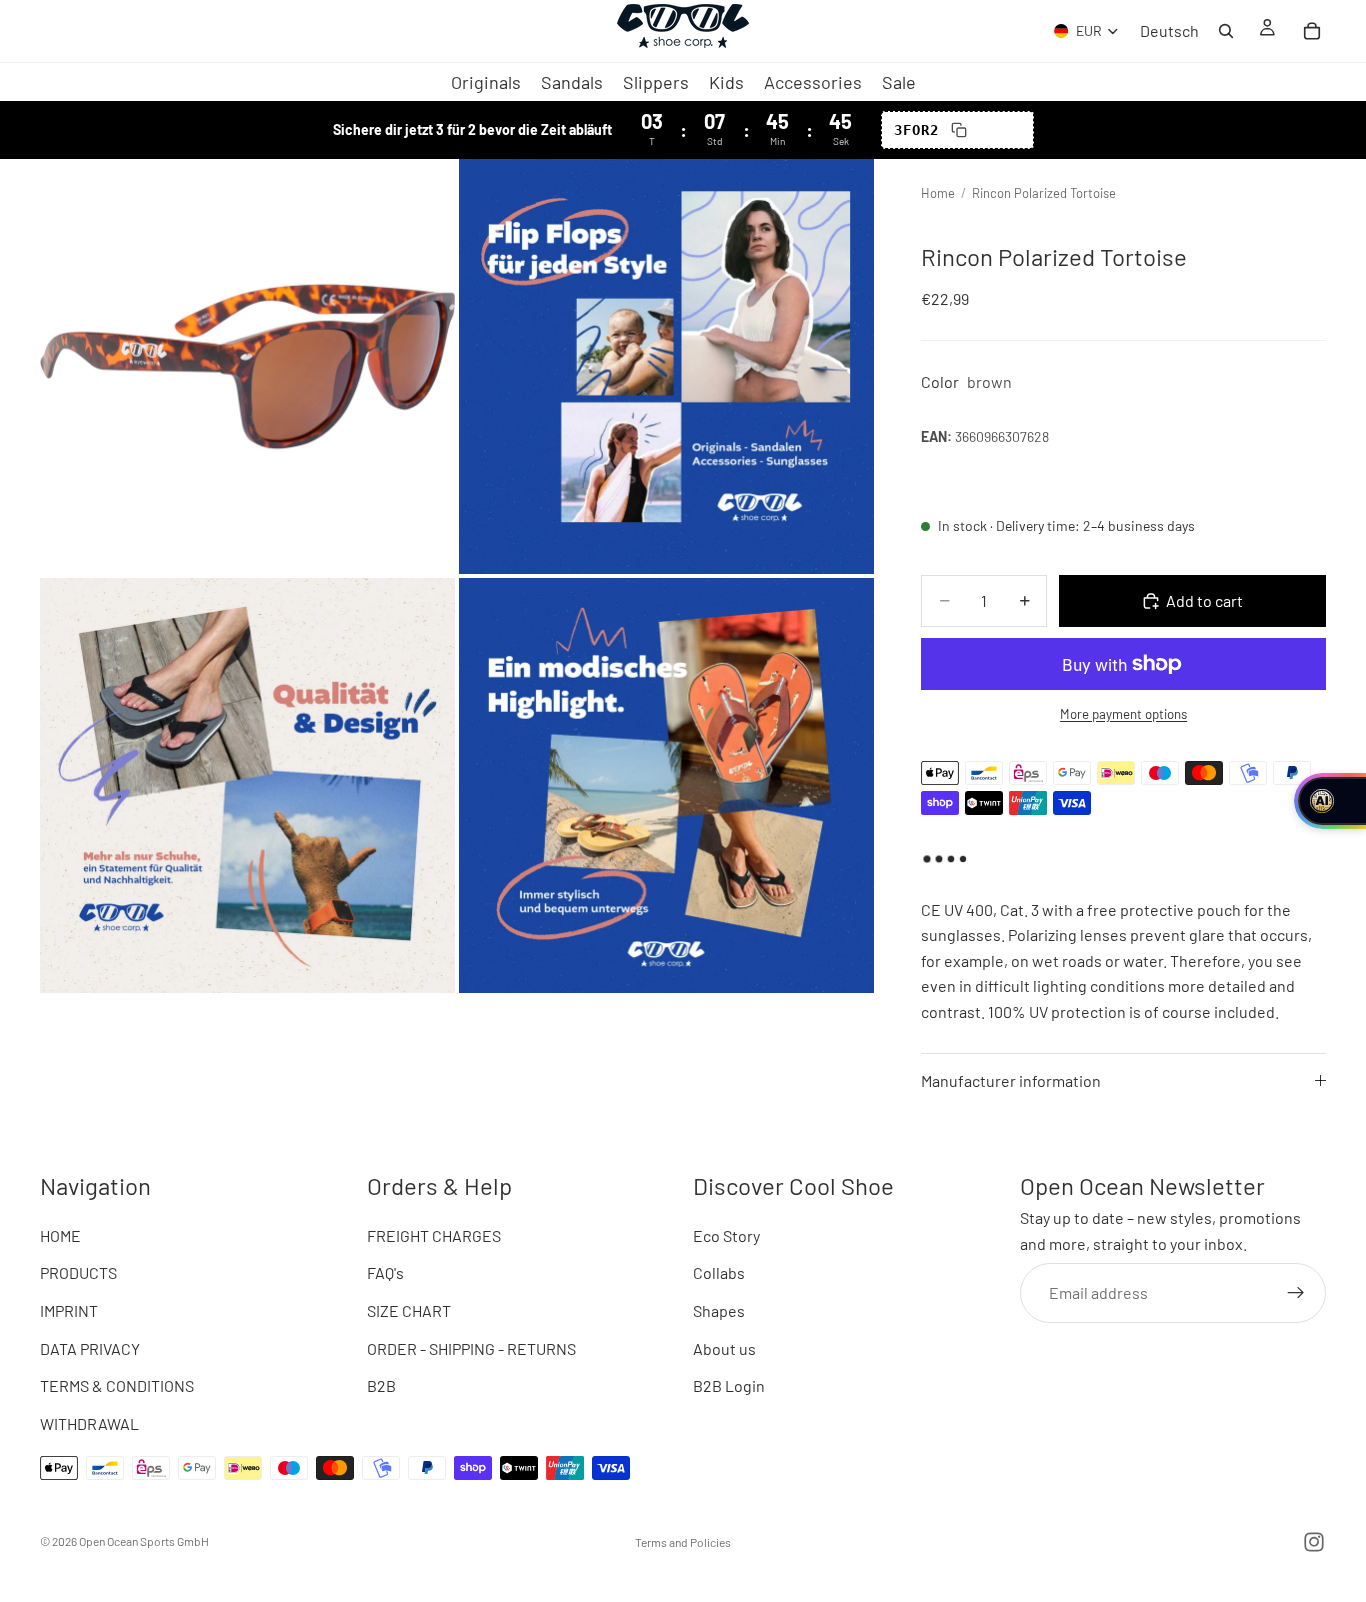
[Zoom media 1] (247, 366)
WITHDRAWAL (89, 1422)
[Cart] (1312, 31)
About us (724, 1347)
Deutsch (1169, 31)
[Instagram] (1314, 1542)
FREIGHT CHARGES (434, 1234)
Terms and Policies (683, 1542)
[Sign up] (1296, 1292)
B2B (381, 1385)
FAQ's (385, 1272)
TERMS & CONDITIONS (117, 1385)
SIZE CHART (409, 1310)
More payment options (1123, 714)
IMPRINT (69, 1310)
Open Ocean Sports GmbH (144, 1541)
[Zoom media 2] (666, 366)
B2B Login (729, 1385)
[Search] (1226, 31)
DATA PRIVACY (90, 1347)
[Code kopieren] (959, 130)
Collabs (719, 1272)
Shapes (719, 1310)
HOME (60, 1234)
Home (938, 193)
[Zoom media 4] (666, 785)
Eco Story (726, 1234)
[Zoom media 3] (247, 785)
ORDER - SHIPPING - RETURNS (471, 1347)
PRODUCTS (78, 1272)
